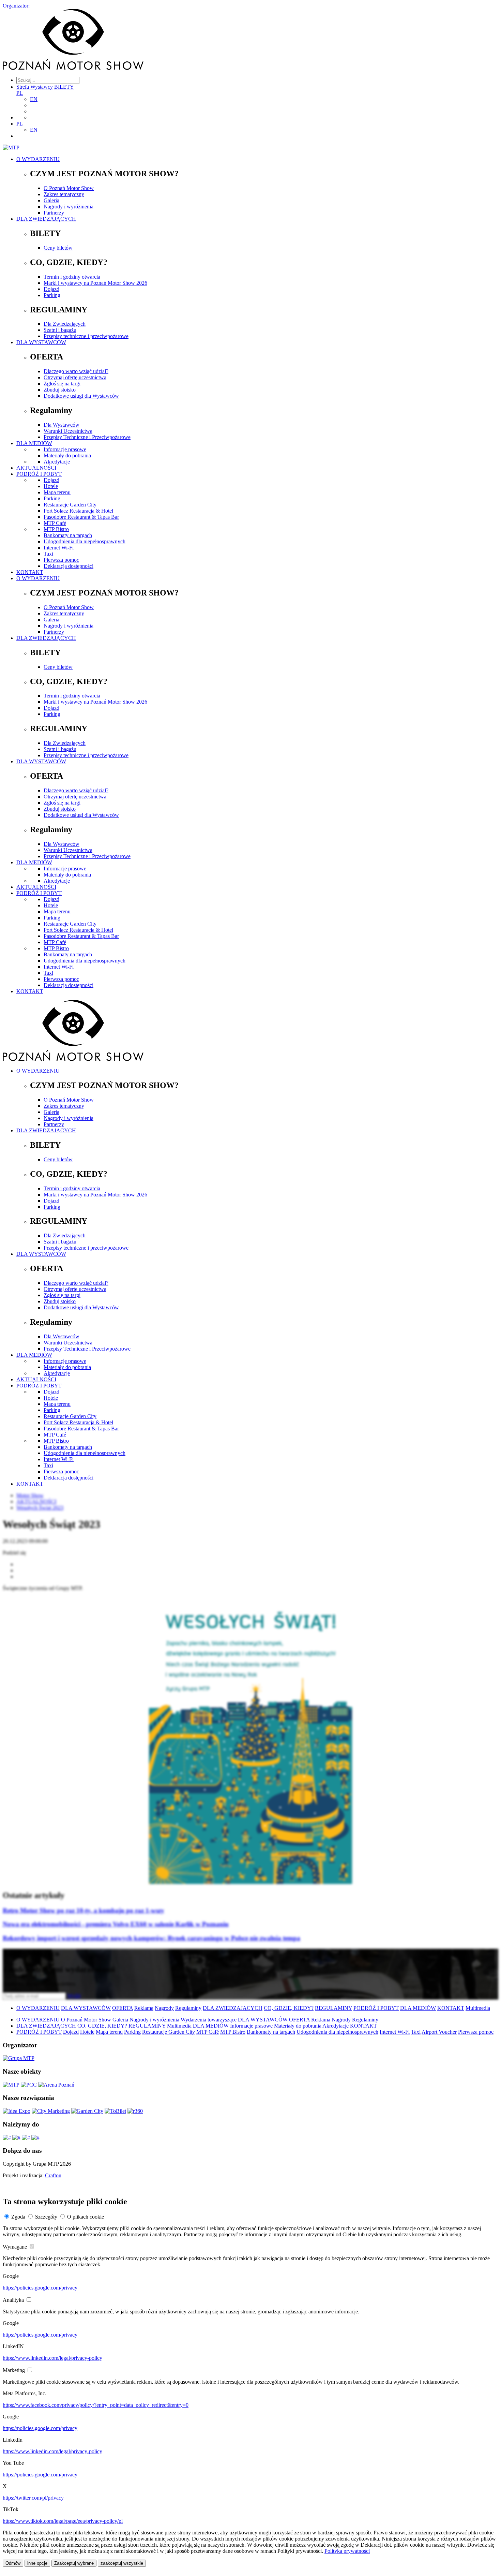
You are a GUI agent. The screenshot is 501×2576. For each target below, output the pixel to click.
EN (34, 99)
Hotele (51, 486)
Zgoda (18, 2217)
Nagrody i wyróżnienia (69, 207)
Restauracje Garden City (70, 505)
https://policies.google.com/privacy (40, 2288)
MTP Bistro (56, 529)
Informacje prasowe (65, 449)
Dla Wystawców (62, 425)
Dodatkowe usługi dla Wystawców (81, 396)
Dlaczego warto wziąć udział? (76, 371)
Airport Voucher (439, 2032)
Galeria (51, 200)
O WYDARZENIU (38, 159)
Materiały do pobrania (67, 455)
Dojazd (51, 289)
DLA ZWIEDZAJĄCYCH (46, 219)
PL (20, 93)
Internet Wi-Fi (59, 548)
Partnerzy (54, 213)
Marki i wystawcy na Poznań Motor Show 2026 (95, 283)
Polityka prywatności (347, 2551)
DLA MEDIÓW (34, 443)
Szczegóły (46, 2217)
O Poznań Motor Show (69, 188)
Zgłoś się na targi (62, 384)
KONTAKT (30, 572)
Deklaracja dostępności (69, 566)
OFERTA (123, 2008)
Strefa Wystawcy (35, 87)
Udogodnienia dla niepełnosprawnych (85, 541)
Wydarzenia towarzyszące (209, 2020)
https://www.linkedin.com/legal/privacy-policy (52, 2358)
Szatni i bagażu (60, 330)
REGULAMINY (333, 2008)
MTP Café (55, 523)
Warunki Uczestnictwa (68, 431)
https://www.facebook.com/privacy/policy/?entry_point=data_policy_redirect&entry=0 (96, 2405)
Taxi (48, 554)
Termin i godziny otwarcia (72, 277)
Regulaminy (188, 2008)
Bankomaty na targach (68, 535)
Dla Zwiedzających (65, 324)
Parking (52, 295)
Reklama (144, 2008)
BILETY (64, 87)
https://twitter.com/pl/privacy (33, 2498)
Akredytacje (57, 462)
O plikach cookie (86, 2217)
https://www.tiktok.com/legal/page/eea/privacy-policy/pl (63, 2521)
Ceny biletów (58, 248)
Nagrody (164, 2008)
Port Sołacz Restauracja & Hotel (78, 511)
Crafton (53, 2175)
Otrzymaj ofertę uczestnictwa (75, 377)
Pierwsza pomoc (61, 560)
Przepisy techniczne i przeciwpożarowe (86, 336)
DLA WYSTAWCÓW (41, 342)
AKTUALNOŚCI (36, 468)
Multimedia (478, 2008)
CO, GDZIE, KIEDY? (289, 2008)
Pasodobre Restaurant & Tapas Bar (81, 517)
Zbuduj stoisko (60, 390)
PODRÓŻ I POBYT (39, 474)
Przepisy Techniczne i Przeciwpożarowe (87, 437)
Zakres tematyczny (64, 194)
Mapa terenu (57, 492)
